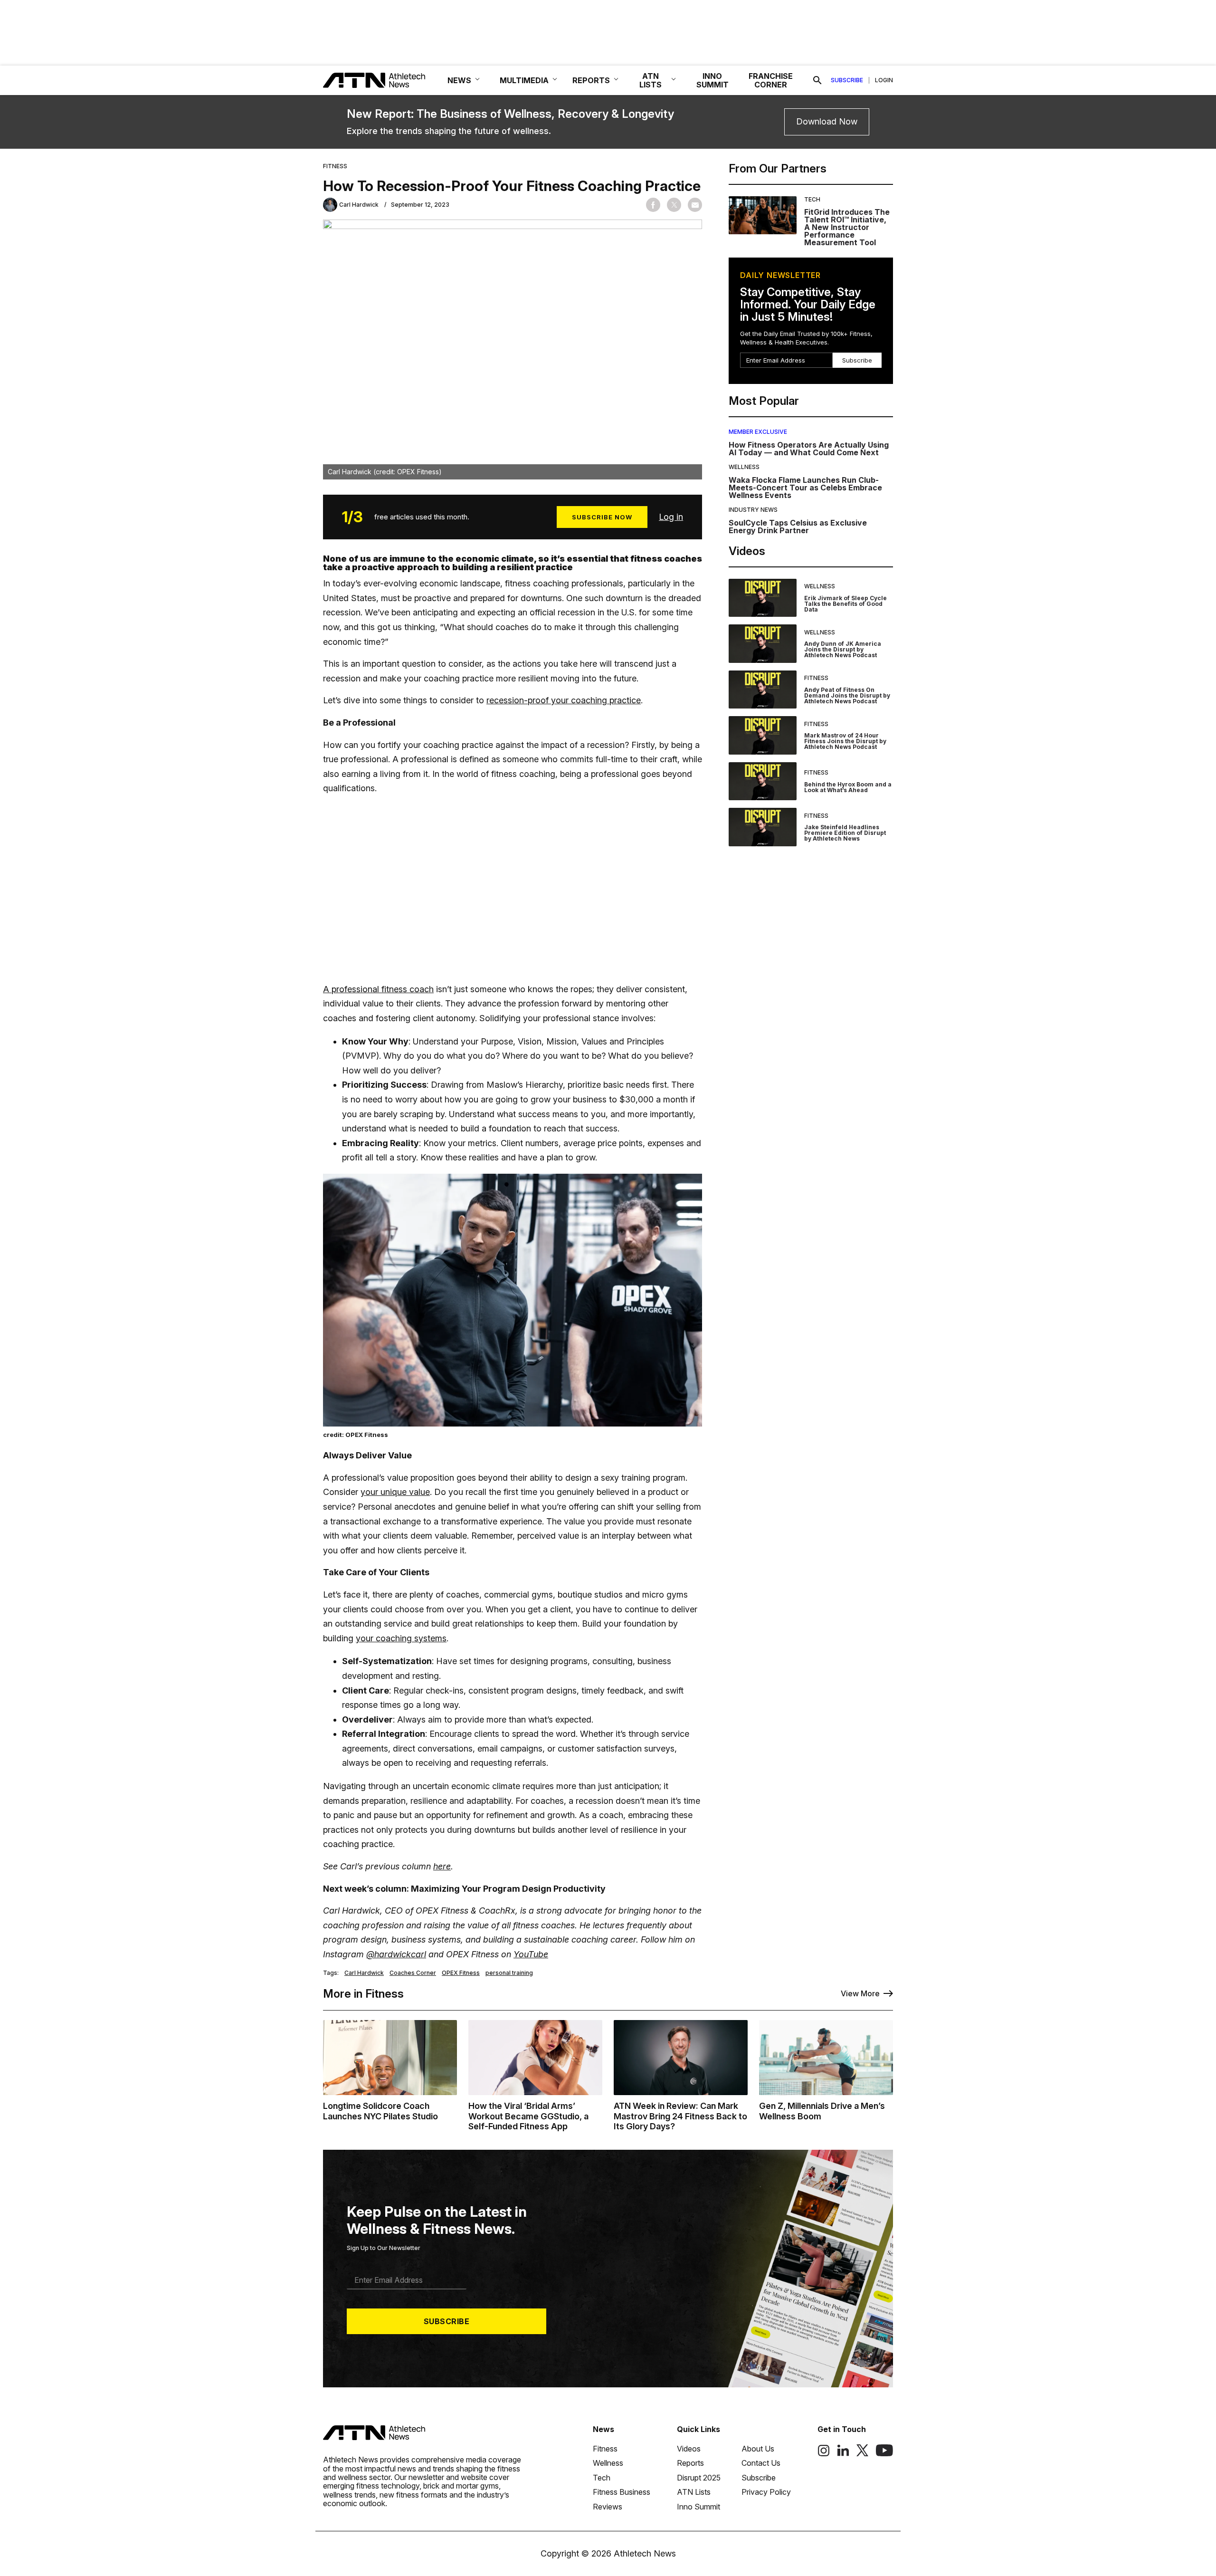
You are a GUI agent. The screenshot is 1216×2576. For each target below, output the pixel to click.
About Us (758, 2449)
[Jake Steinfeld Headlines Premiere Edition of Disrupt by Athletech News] (763, 827)
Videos (689, 2449)
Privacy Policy (766, 2492)
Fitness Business (622, 2492)
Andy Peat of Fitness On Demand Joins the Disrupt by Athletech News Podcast (847, 695)
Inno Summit (698, 2507)
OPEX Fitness (461, 1973)
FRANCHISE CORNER (771, 80)
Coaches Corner (413, 1973)
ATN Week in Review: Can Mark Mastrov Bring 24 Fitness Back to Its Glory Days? (680, 2116)
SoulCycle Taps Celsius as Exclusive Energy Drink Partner (798, 527)
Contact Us (761, 2463)
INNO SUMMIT (712, 80)
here (442, 1866)
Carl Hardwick (364, 1973)
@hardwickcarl (396, 1954)
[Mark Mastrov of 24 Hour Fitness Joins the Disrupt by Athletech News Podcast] (763, 735)
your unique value (395, 1492)
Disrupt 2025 (699, 2478)
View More (860, 1993)
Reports (690, 2463)
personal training (509, 1973)
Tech (812, 199)
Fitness (335, 166)
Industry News (753, 510)
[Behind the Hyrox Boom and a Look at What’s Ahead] (763, 781)
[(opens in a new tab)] (824, 2454)
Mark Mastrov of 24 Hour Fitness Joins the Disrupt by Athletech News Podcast (845, 741)
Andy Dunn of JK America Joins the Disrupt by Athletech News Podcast (843, 649)
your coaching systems (401, 1638)
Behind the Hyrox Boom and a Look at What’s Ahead (848, 787)
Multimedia (524, 80)
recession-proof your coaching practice (564, 700)
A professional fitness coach (378, 989)
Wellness (744, 467)
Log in (671, 517)
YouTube (531, 1954)
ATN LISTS (651, 80)
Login (884, 80)
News (603, 2429)
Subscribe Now (602, 517)
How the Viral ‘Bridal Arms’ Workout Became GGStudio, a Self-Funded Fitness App (528, 2116)
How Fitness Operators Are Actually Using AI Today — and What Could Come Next (809, 449)
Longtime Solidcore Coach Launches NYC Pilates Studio (380, 2111)
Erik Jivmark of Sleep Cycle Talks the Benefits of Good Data (845, 604)
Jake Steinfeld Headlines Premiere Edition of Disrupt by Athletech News (845, 833)
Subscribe (847, 80)
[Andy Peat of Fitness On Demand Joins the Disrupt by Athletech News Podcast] (763, 690)
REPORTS (591, 80)
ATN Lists (694, 2492)
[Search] (817, 80)
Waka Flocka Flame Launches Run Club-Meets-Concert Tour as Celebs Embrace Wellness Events (805, 488)
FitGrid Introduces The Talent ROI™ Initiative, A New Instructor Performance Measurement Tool (847, 227)
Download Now (827, 121)
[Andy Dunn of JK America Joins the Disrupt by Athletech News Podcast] (763, 644)
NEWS (459, 80)
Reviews (608, 2507)
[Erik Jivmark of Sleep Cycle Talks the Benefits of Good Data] (763, 598)
